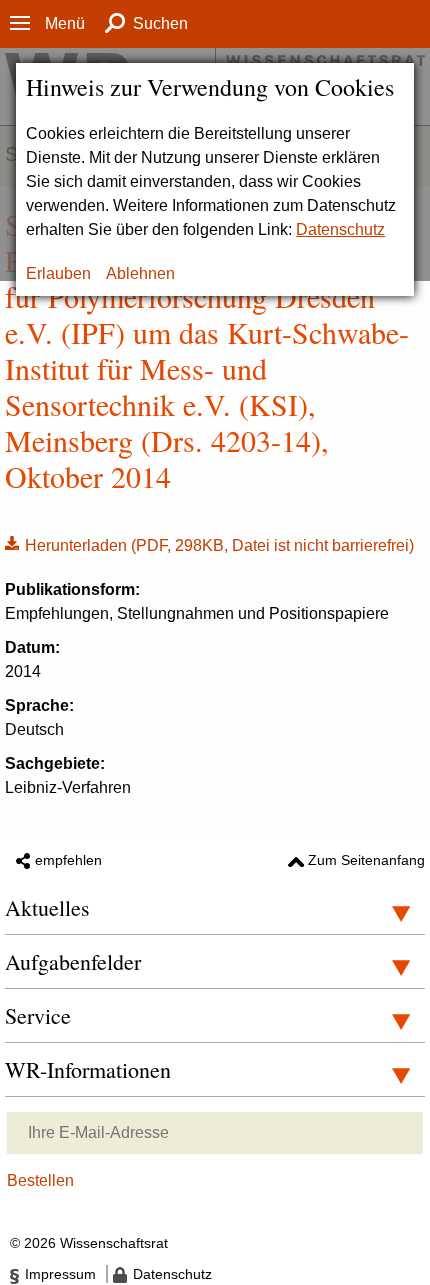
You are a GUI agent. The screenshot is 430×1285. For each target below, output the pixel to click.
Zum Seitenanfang (366, 860)
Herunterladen (209, 544)
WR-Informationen (88, 1069)
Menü (65, 23)
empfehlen (68, 860)
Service (38, 1015)
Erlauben (58, 273)
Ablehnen (140, 273)
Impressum (60, 1274)
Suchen (160, 23)
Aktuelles (47, 907)
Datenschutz (340, 229)
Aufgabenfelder (73, 961)
